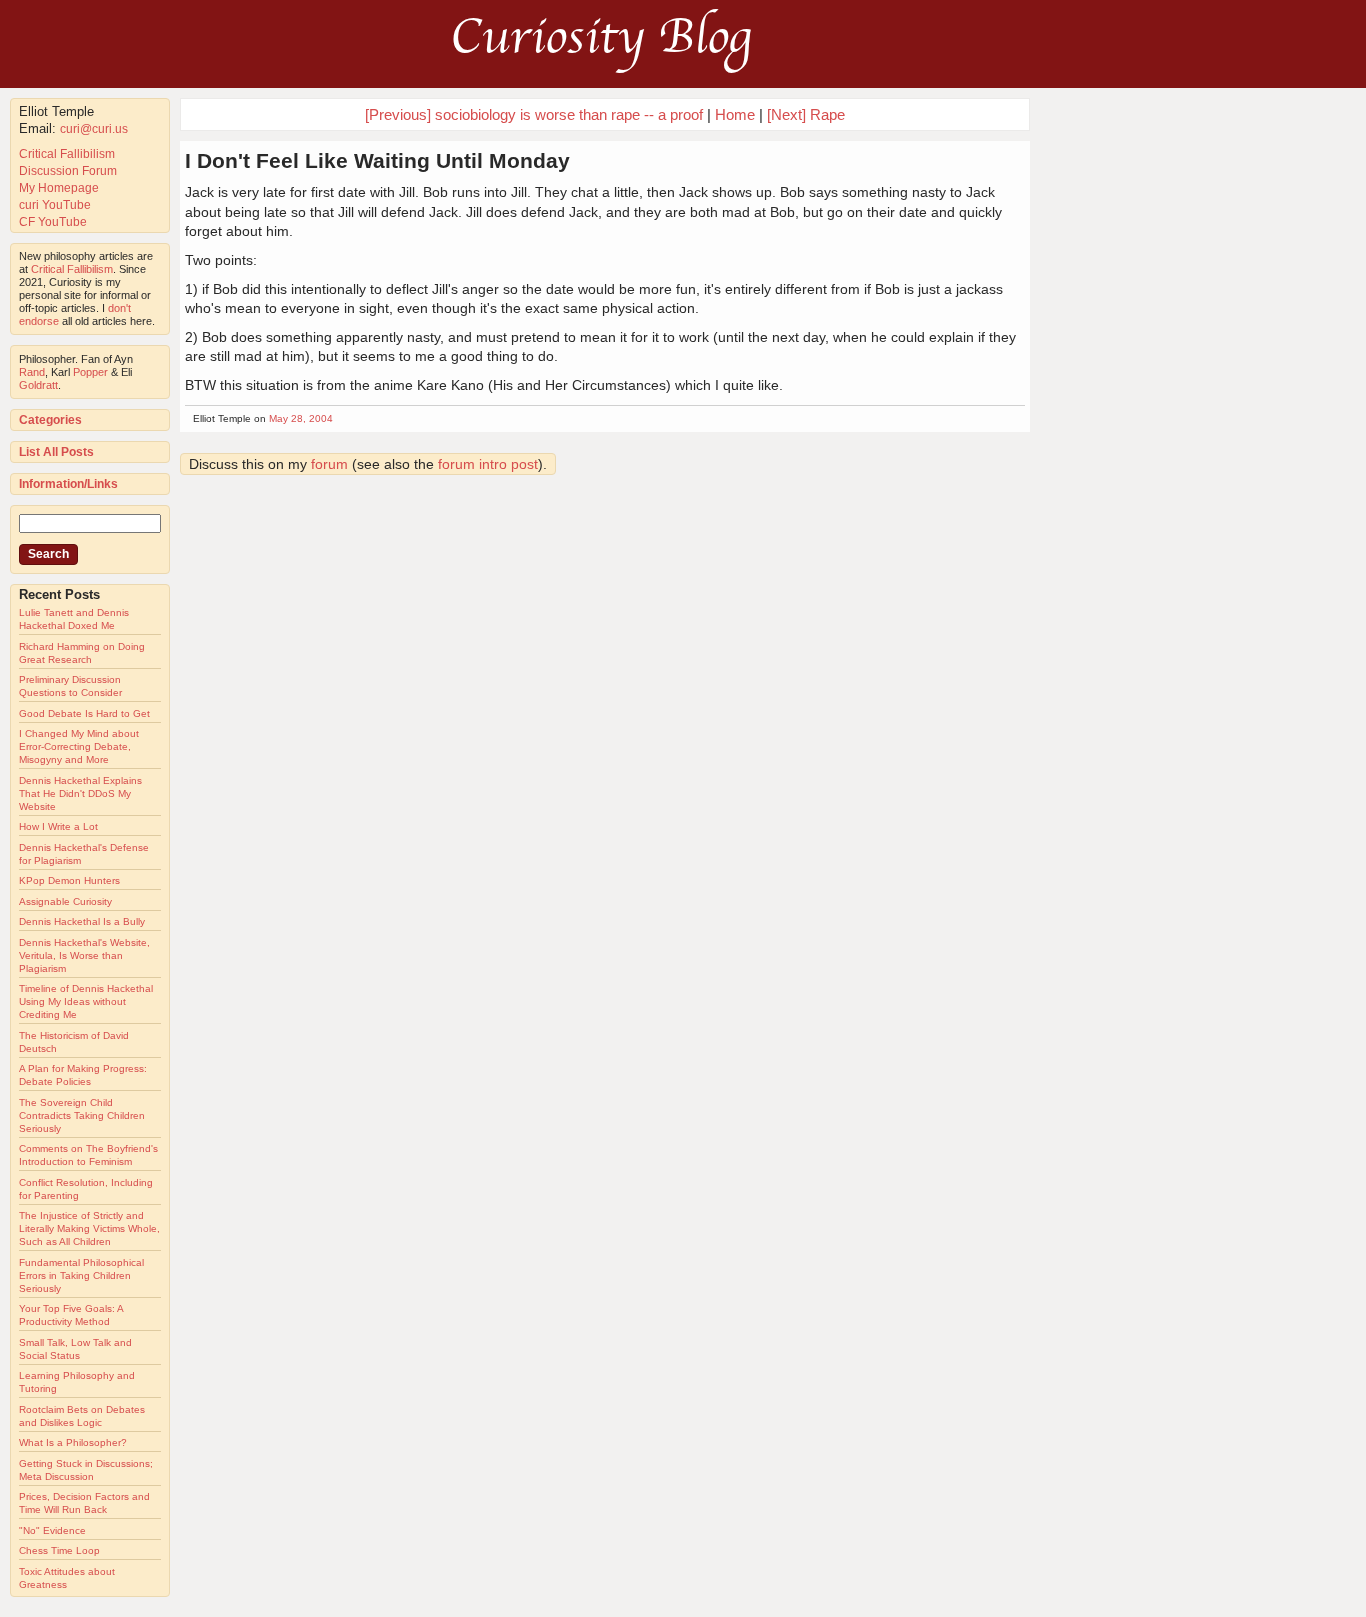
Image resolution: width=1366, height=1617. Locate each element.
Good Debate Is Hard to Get (84, 713)
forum (329, 464)
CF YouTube (53, 222)
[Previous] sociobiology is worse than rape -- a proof (534, 114)
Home (735, 114)
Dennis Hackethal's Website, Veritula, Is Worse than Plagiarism (84, 955)
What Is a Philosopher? (73, 1442)
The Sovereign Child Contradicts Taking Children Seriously (82, 1115)
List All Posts (56, 452)
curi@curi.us (94, 129)
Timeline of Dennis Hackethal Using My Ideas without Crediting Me (86, 1001)
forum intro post (488, 464)
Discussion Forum (68, 171)
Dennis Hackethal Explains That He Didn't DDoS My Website (80, 793)
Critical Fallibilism (67, 154)
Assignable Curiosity (65, 901)
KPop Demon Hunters (69, 880)
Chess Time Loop (59, 1550)
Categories (50, 420)
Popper (90, 372)
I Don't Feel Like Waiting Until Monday (377, 160)
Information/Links (68, 484)
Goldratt (38, 385)
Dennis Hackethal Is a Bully (82, 921)
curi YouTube (55, 205)
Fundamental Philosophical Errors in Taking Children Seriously (81, 1275)
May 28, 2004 (301, 418)
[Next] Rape (806, 114)
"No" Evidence (52, 1530)
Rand (32, 372)
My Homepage (59, 188)
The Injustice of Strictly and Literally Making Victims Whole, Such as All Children (89, 1228)
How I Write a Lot (58, 826)
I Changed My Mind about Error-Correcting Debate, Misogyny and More (79, 746)
